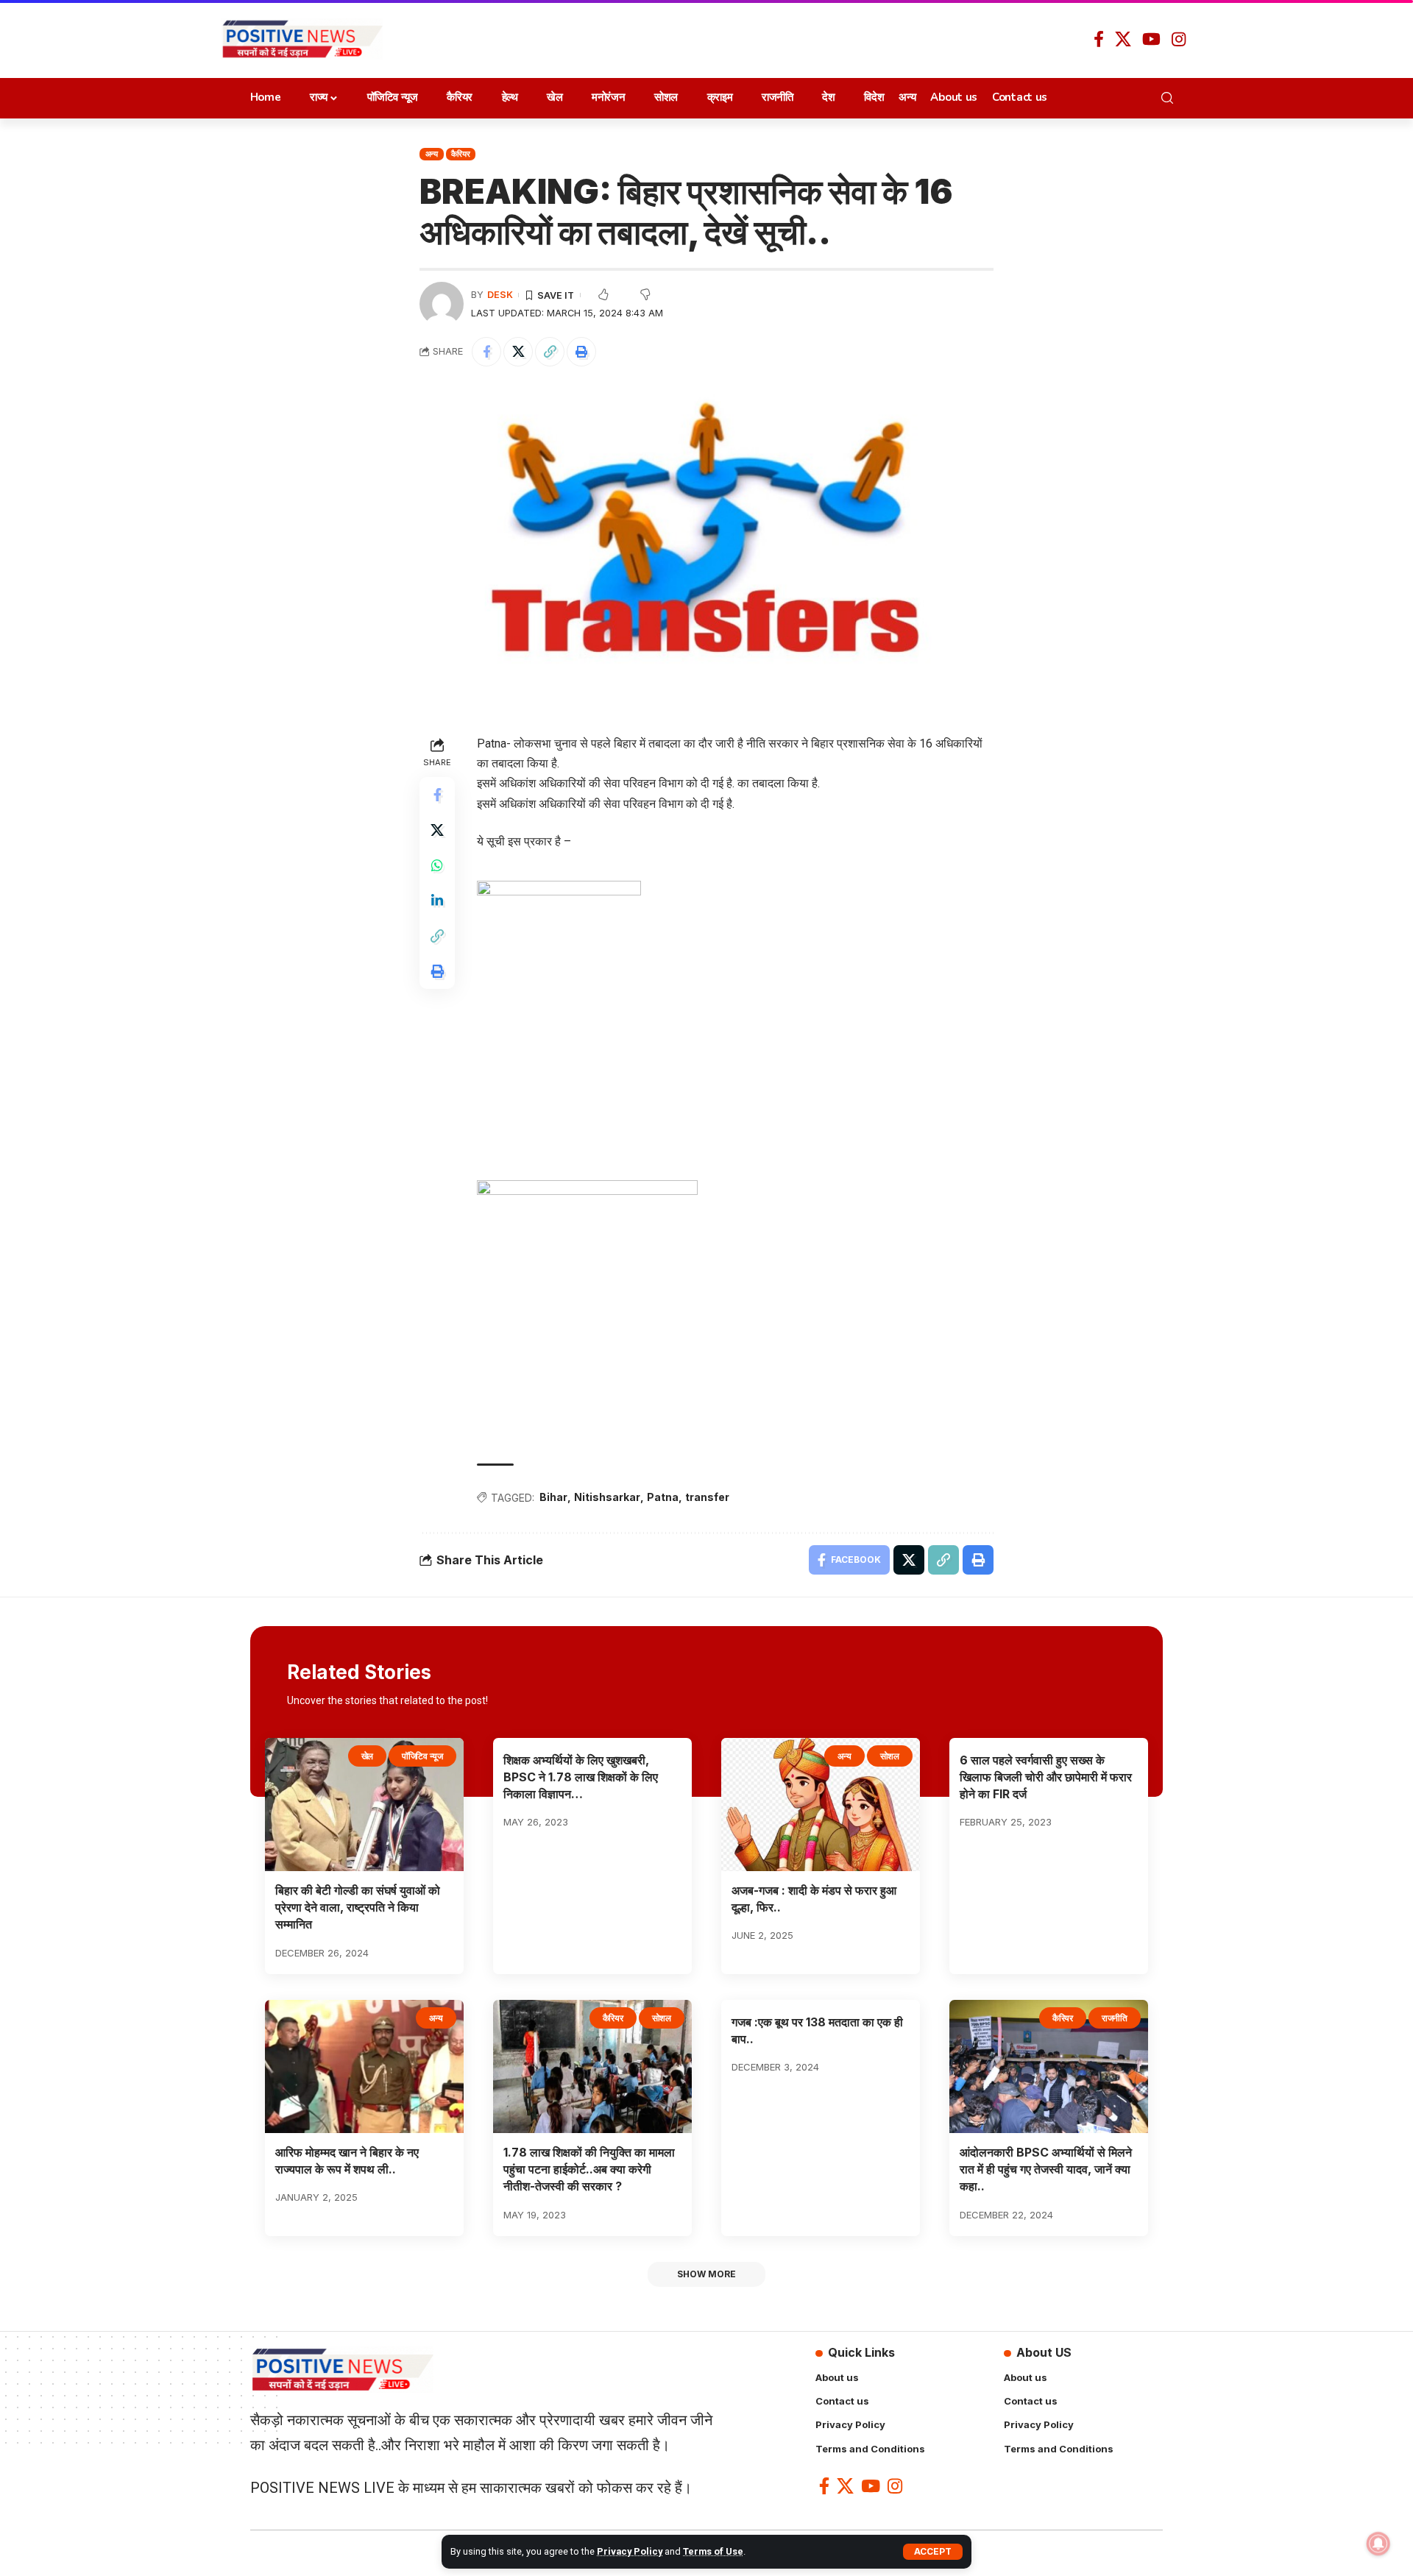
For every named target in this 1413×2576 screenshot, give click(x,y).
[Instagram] (1179, 39)
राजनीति (1115, 2018)
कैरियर (460, 154)
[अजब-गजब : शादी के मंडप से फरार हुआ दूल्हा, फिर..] (821, 1805)
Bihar (553, 1497)
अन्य (432, 154)
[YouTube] (1151, 39)
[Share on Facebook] (486, 352)
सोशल (890, 1756)
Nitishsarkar (607, 1497)
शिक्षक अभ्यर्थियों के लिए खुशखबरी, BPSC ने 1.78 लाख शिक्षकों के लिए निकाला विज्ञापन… (581, 1777)
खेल (368, 1756)
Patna (663, 1497)
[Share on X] (518, 352)
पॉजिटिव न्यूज (422, 1756)
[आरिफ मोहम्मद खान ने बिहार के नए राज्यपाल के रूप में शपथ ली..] (364, 2066)
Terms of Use (713, 2551)
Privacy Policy (630, 2551)
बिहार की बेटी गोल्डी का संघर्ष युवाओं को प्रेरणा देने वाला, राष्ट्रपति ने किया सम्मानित (358, 1907)
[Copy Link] (550, 352)
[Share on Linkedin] (437, 901)
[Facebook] (1099, 39)
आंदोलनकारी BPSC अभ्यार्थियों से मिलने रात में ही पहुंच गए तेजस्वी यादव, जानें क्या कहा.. (1046, 2169)
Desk (500, 295)
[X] (1123, 39)
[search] (1171, 98)
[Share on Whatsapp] (437, 865)
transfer (707, 1497)
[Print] (581, 352)
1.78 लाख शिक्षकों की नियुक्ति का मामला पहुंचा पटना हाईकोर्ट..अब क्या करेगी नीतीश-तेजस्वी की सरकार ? (589, 2169)
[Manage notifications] (1378, 2544)
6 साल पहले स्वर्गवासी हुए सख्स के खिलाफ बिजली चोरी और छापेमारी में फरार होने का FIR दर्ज (1046, 1777)
